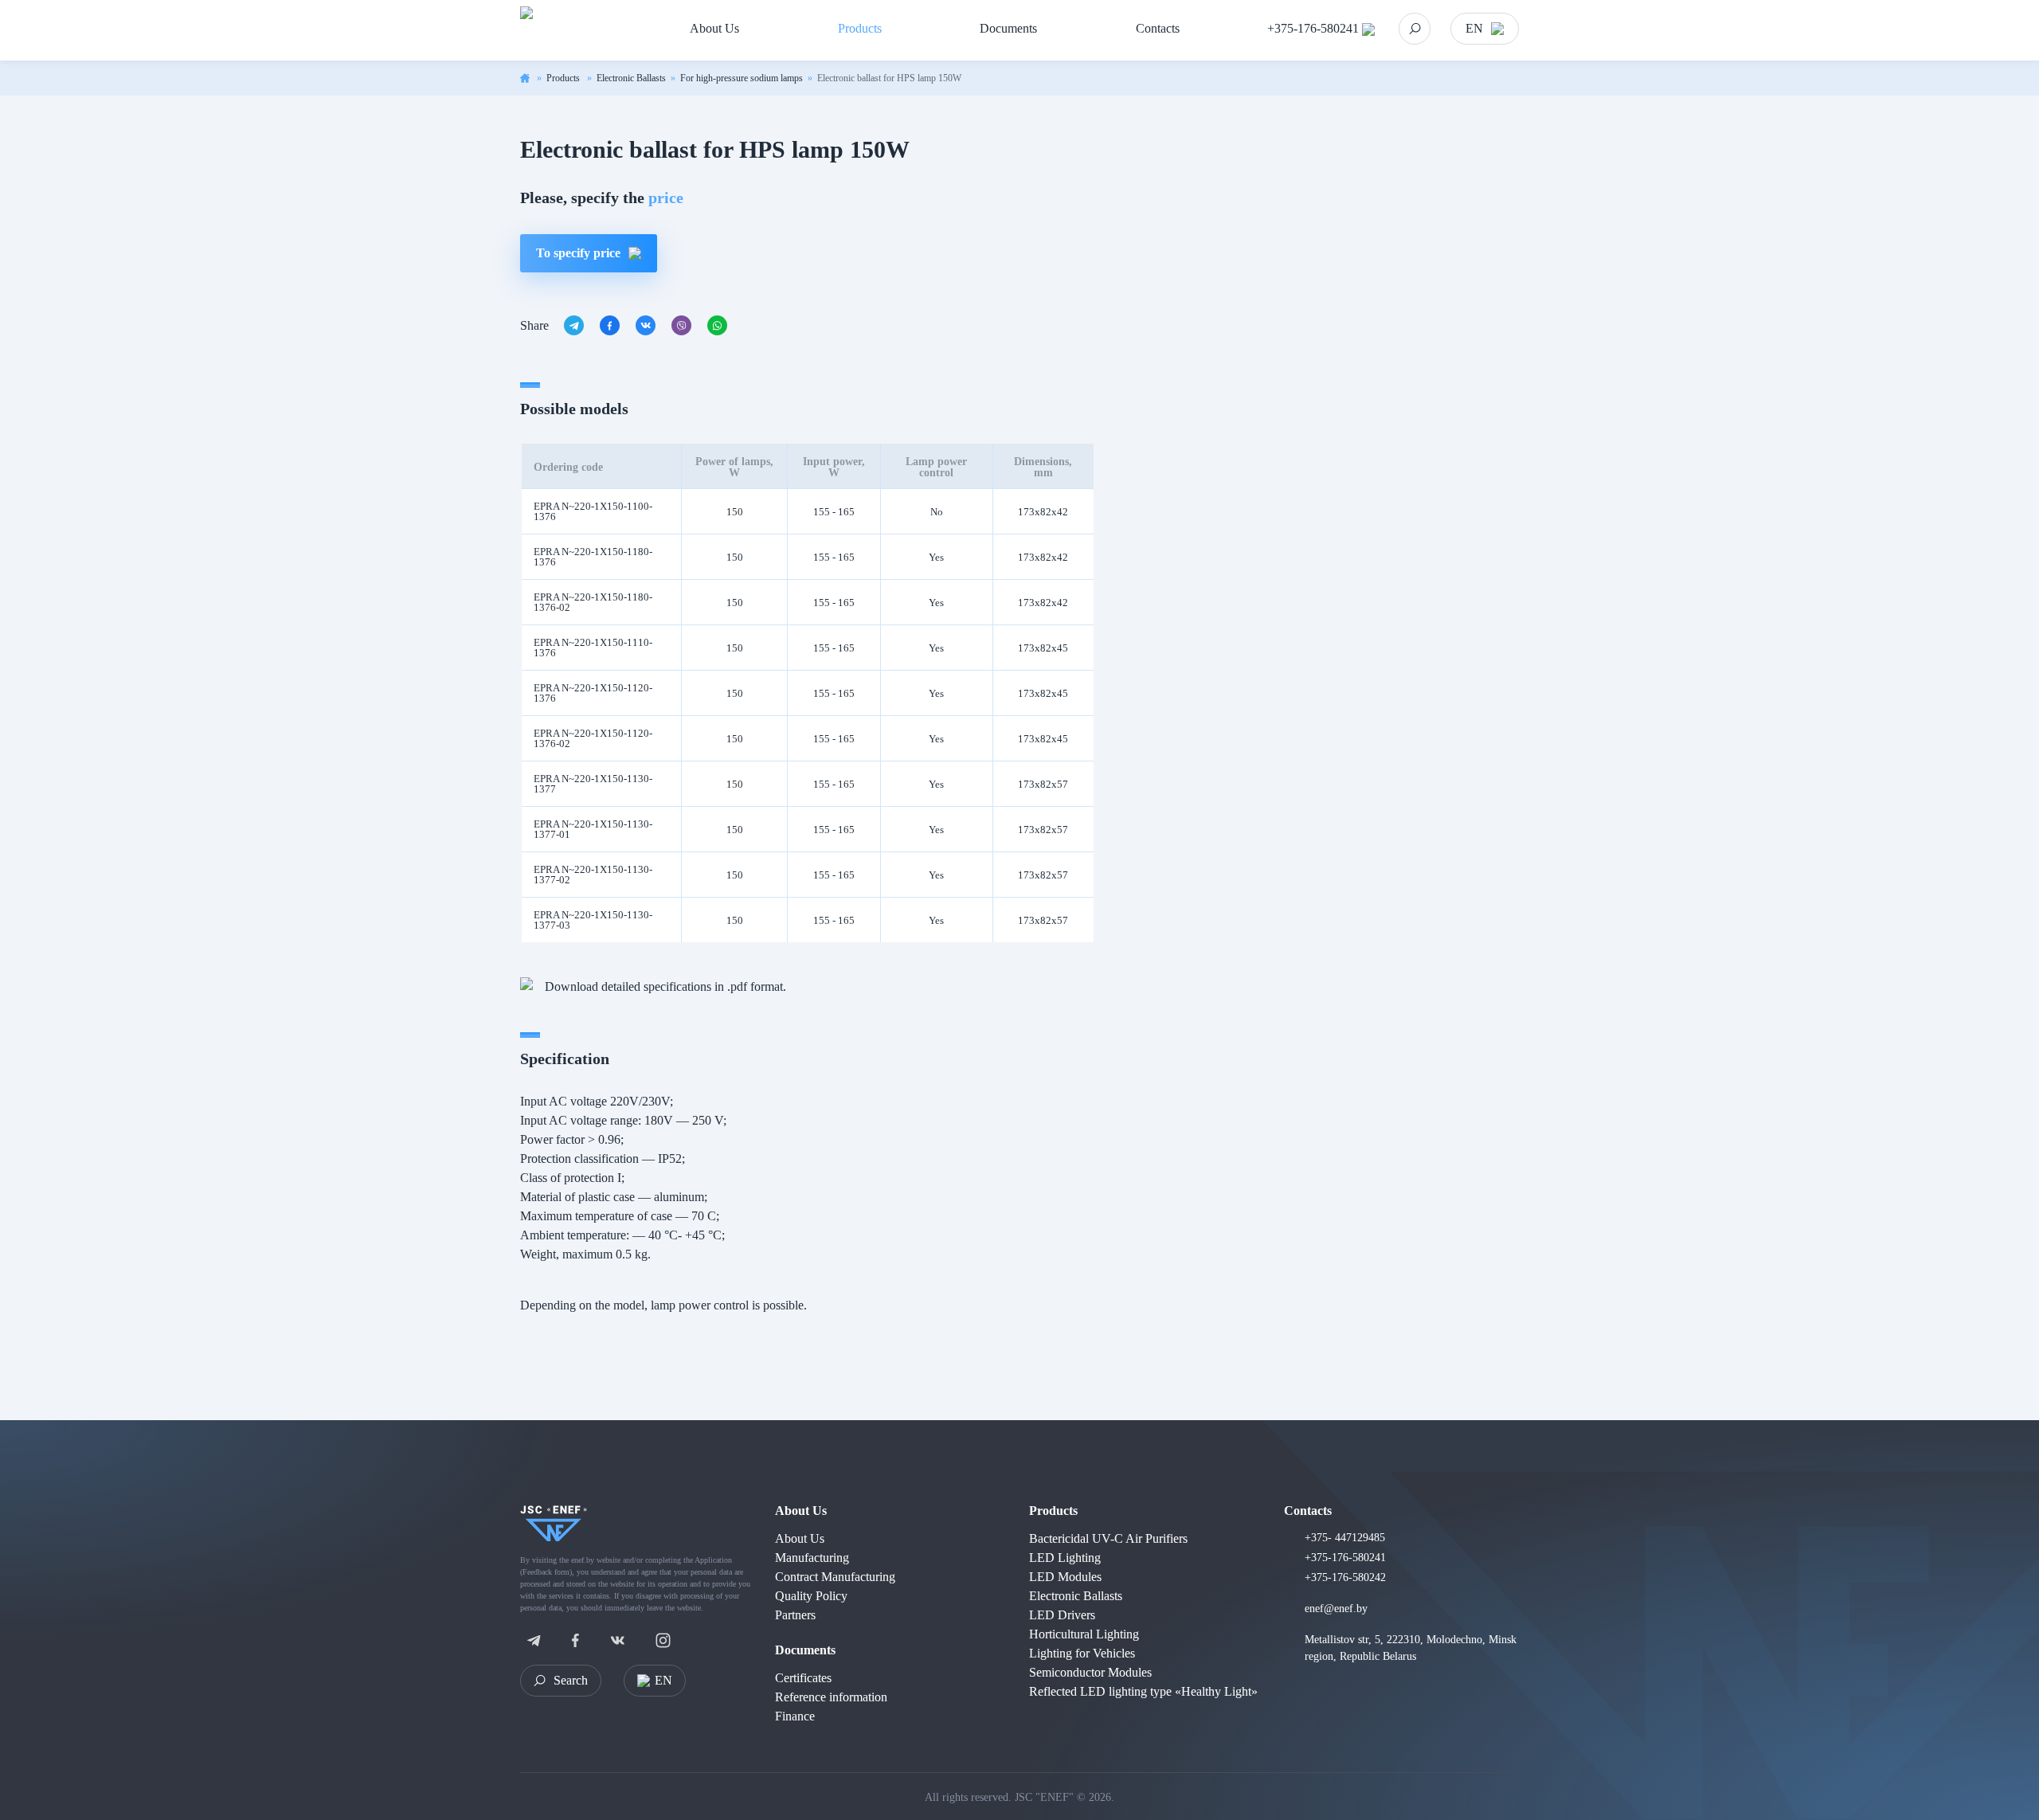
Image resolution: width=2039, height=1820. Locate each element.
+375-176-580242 (1345, 1577)
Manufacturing (812, 1558)
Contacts (1308, 1511)
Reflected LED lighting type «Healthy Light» (1143, 1691)
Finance (795, 1716)
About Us (801, 1511)
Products (564, 78)
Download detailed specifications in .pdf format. (665, 986)
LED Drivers (1062, 1615)
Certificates (803, 1678)
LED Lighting (1065, 1558)
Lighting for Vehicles (1082, 1653)
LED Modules (1065, 1577)
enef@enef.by (1336, 1609)
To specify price (578, 253)
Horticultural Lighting (1084, 1634)
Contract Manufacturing (835, 1577)
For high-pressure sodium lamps (742, 78)
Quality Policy (811, 1596)
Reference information (831, 1697)
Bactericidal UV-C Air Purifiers (1108, 1538)
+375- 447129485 (1345, 1538)
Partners (795, 1615)
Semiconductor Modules (1090, 1672)
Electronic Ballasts (631, 78)
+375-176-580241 (1313, 28)
